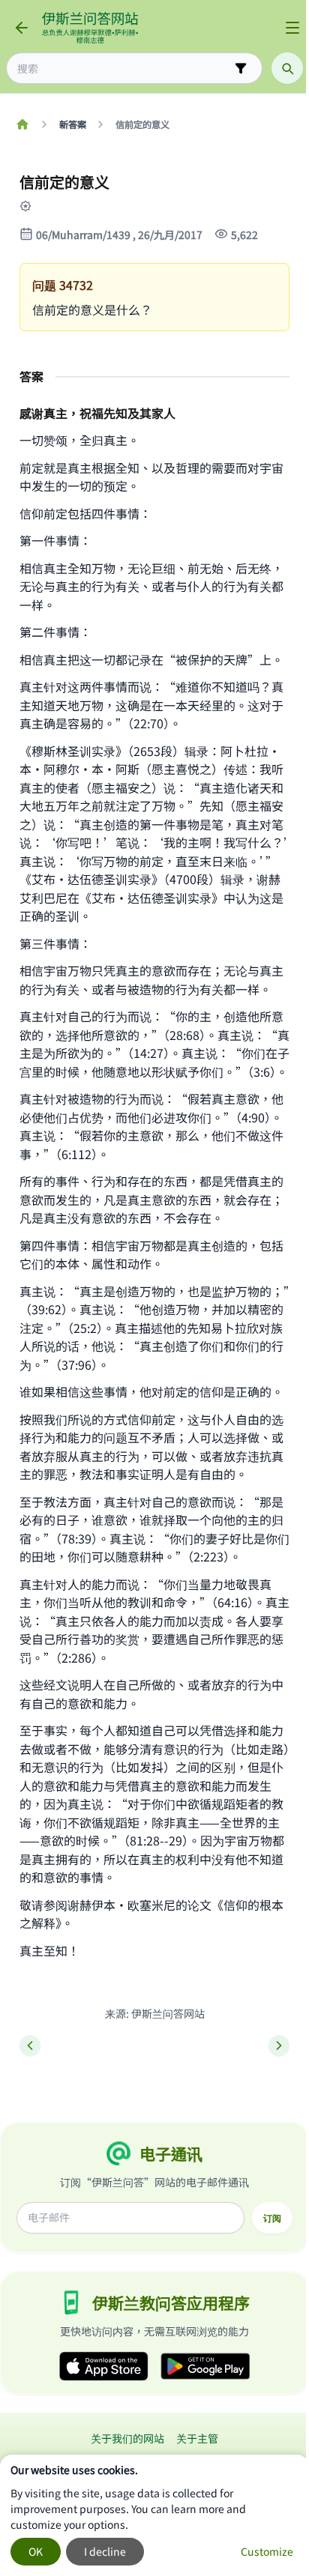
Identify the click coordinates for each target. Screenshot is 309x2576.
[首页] (22, 124)
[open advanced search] (241, 68)
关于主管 (197, 2438)
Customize (267, 2551)
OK (36, 2551)
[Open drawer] (292, 28)
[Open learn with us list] (35, 206)
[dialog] (154, 2515)
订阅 (272, 2218)
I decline (105, 2551)
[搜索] (287, 68)
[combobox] (124, 69)
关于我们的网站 (127, 2438)
